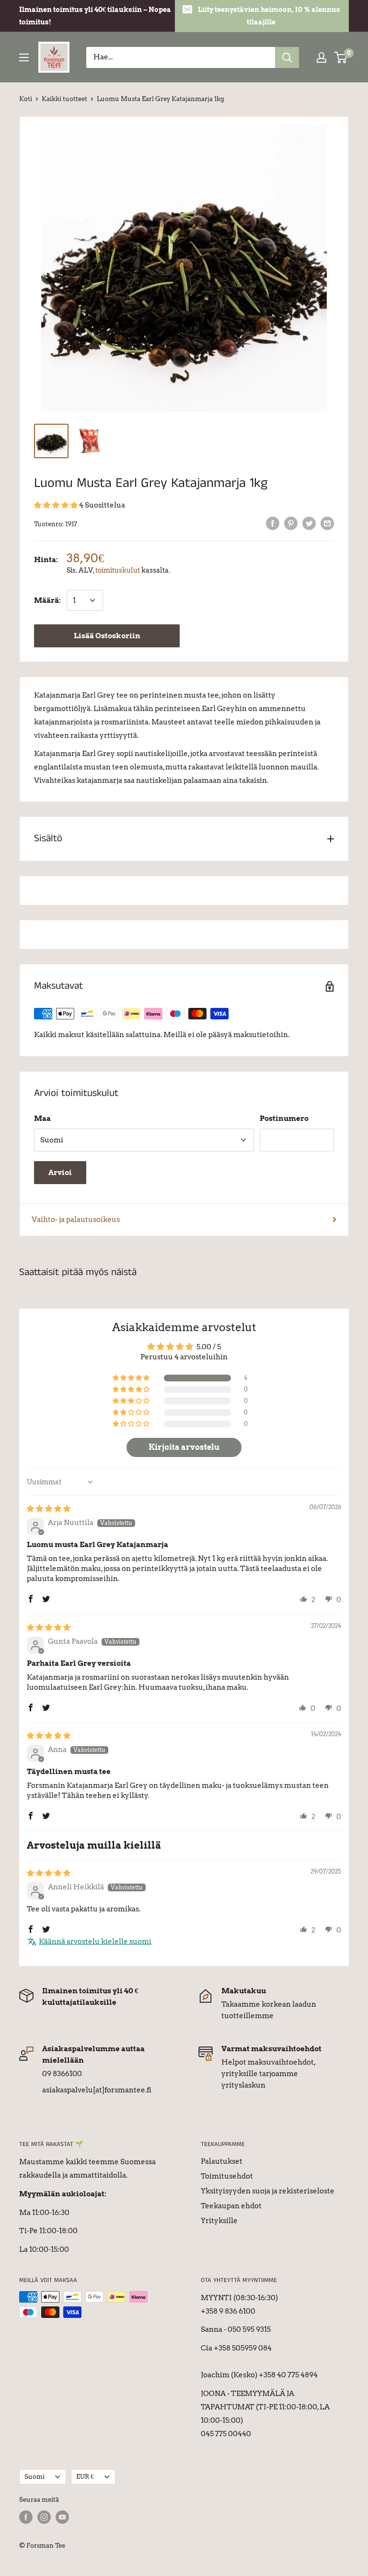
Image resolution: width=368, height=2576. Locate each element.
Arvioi (60, 1173)
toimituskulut (118, 570)
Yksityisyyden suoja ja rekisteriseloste (268, 2191)
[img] (49, 1509)
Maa (42, 1119)
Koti (26, 99)
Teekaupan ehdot (231, 2206)
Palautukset (222, 2161)
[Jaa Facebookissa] (273, 523)
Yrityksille (219, 2221)
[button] (57, 505)
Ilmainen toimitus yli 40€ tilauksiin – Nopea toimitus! (95, 16)
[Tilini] (322, 57)
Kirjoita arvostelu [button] (184, 1447)
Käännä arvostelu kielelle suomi (95, 1942)
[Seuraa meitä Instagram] (44, 2517)
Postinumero (284, 1119)
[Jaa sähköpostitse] (327, 523)
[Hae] (287, 57)
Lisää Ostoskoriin (107, 636)
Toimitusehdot (227, 2176)
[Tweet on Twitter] (309, 523)
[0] (341, 57)
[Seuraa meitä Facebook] (26, 2517)
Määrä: (47, 600)
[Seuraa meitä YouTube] (62, 2517)
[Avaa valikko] (24, 57)
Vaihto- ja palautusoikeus (76, 1220)
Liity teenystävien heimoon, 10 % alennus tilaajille (269, 16)
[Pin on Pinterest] (291, 523)
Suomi (34, 2477)
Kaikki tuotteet (64, 99)
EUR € (85, 2477)
